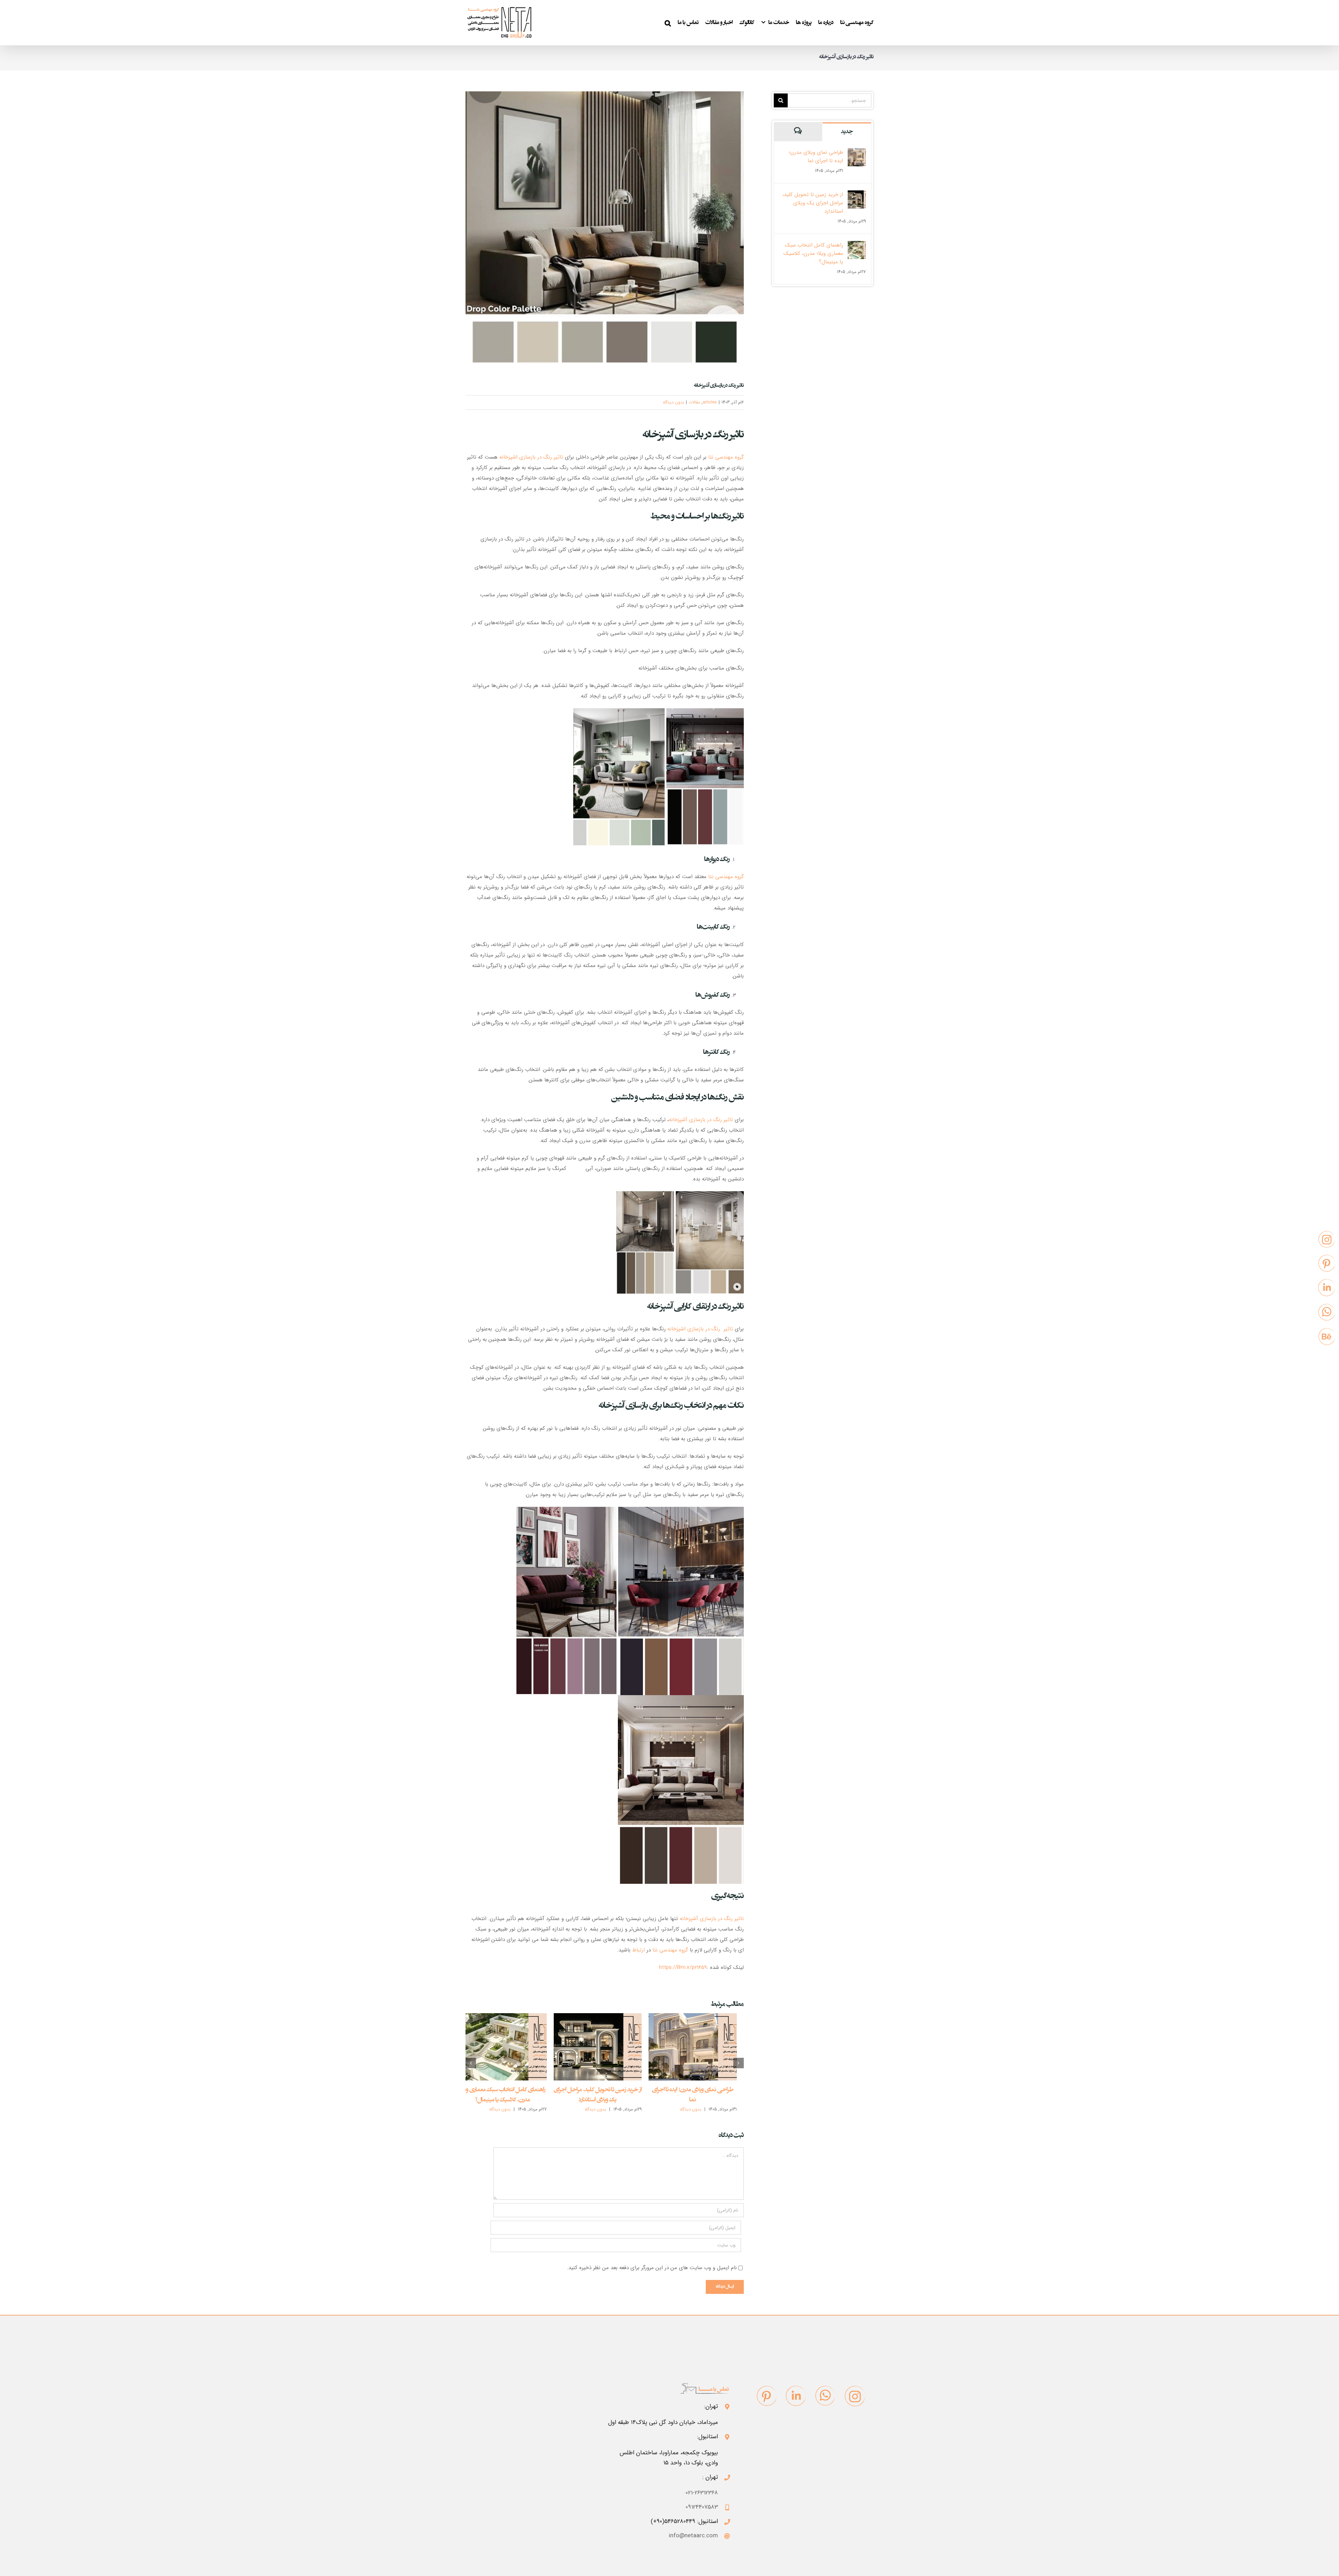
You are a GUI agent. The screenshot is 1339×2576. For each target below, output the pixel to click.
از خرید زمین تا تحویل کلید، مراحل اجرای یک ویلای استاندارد (813, 203)
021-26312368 (702, 2493)
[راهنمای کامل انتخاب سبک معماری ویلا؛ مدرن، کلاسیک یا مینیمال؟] (502, 2047)
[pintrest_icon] (767, 2396)
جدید (847, 132)
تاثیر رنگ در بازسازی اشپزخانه (531, 457)
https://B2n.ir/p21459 (683, 1967)
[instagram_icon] (855, 2396)
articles (710, 402)
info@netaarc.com (693, 2536)
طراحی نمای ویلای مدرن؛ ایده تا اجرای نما (816, 157)
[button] (668, 23)
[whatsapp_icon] (825, 2396)
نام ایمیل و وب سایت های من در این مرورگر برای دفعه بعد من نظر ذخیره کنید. (652, 2268)
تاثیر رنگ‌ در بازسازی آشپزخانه (712, 1919)
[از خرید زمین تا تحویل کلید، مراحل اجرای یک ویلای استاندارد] (598, 2047)
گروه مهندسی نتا (726, 457)
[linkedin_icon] (796, 2396)
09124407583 (702, 2507)
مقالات (694, 402)
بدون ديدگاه (674, 402)
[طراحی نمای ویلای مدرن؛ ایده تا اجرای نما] (693, 2047)
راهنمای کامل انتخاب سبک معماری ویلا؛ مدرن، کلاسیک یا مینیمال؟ (813, 254)
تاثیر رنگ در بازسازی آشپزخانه (701, 1120)
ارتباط (638, 1950)
